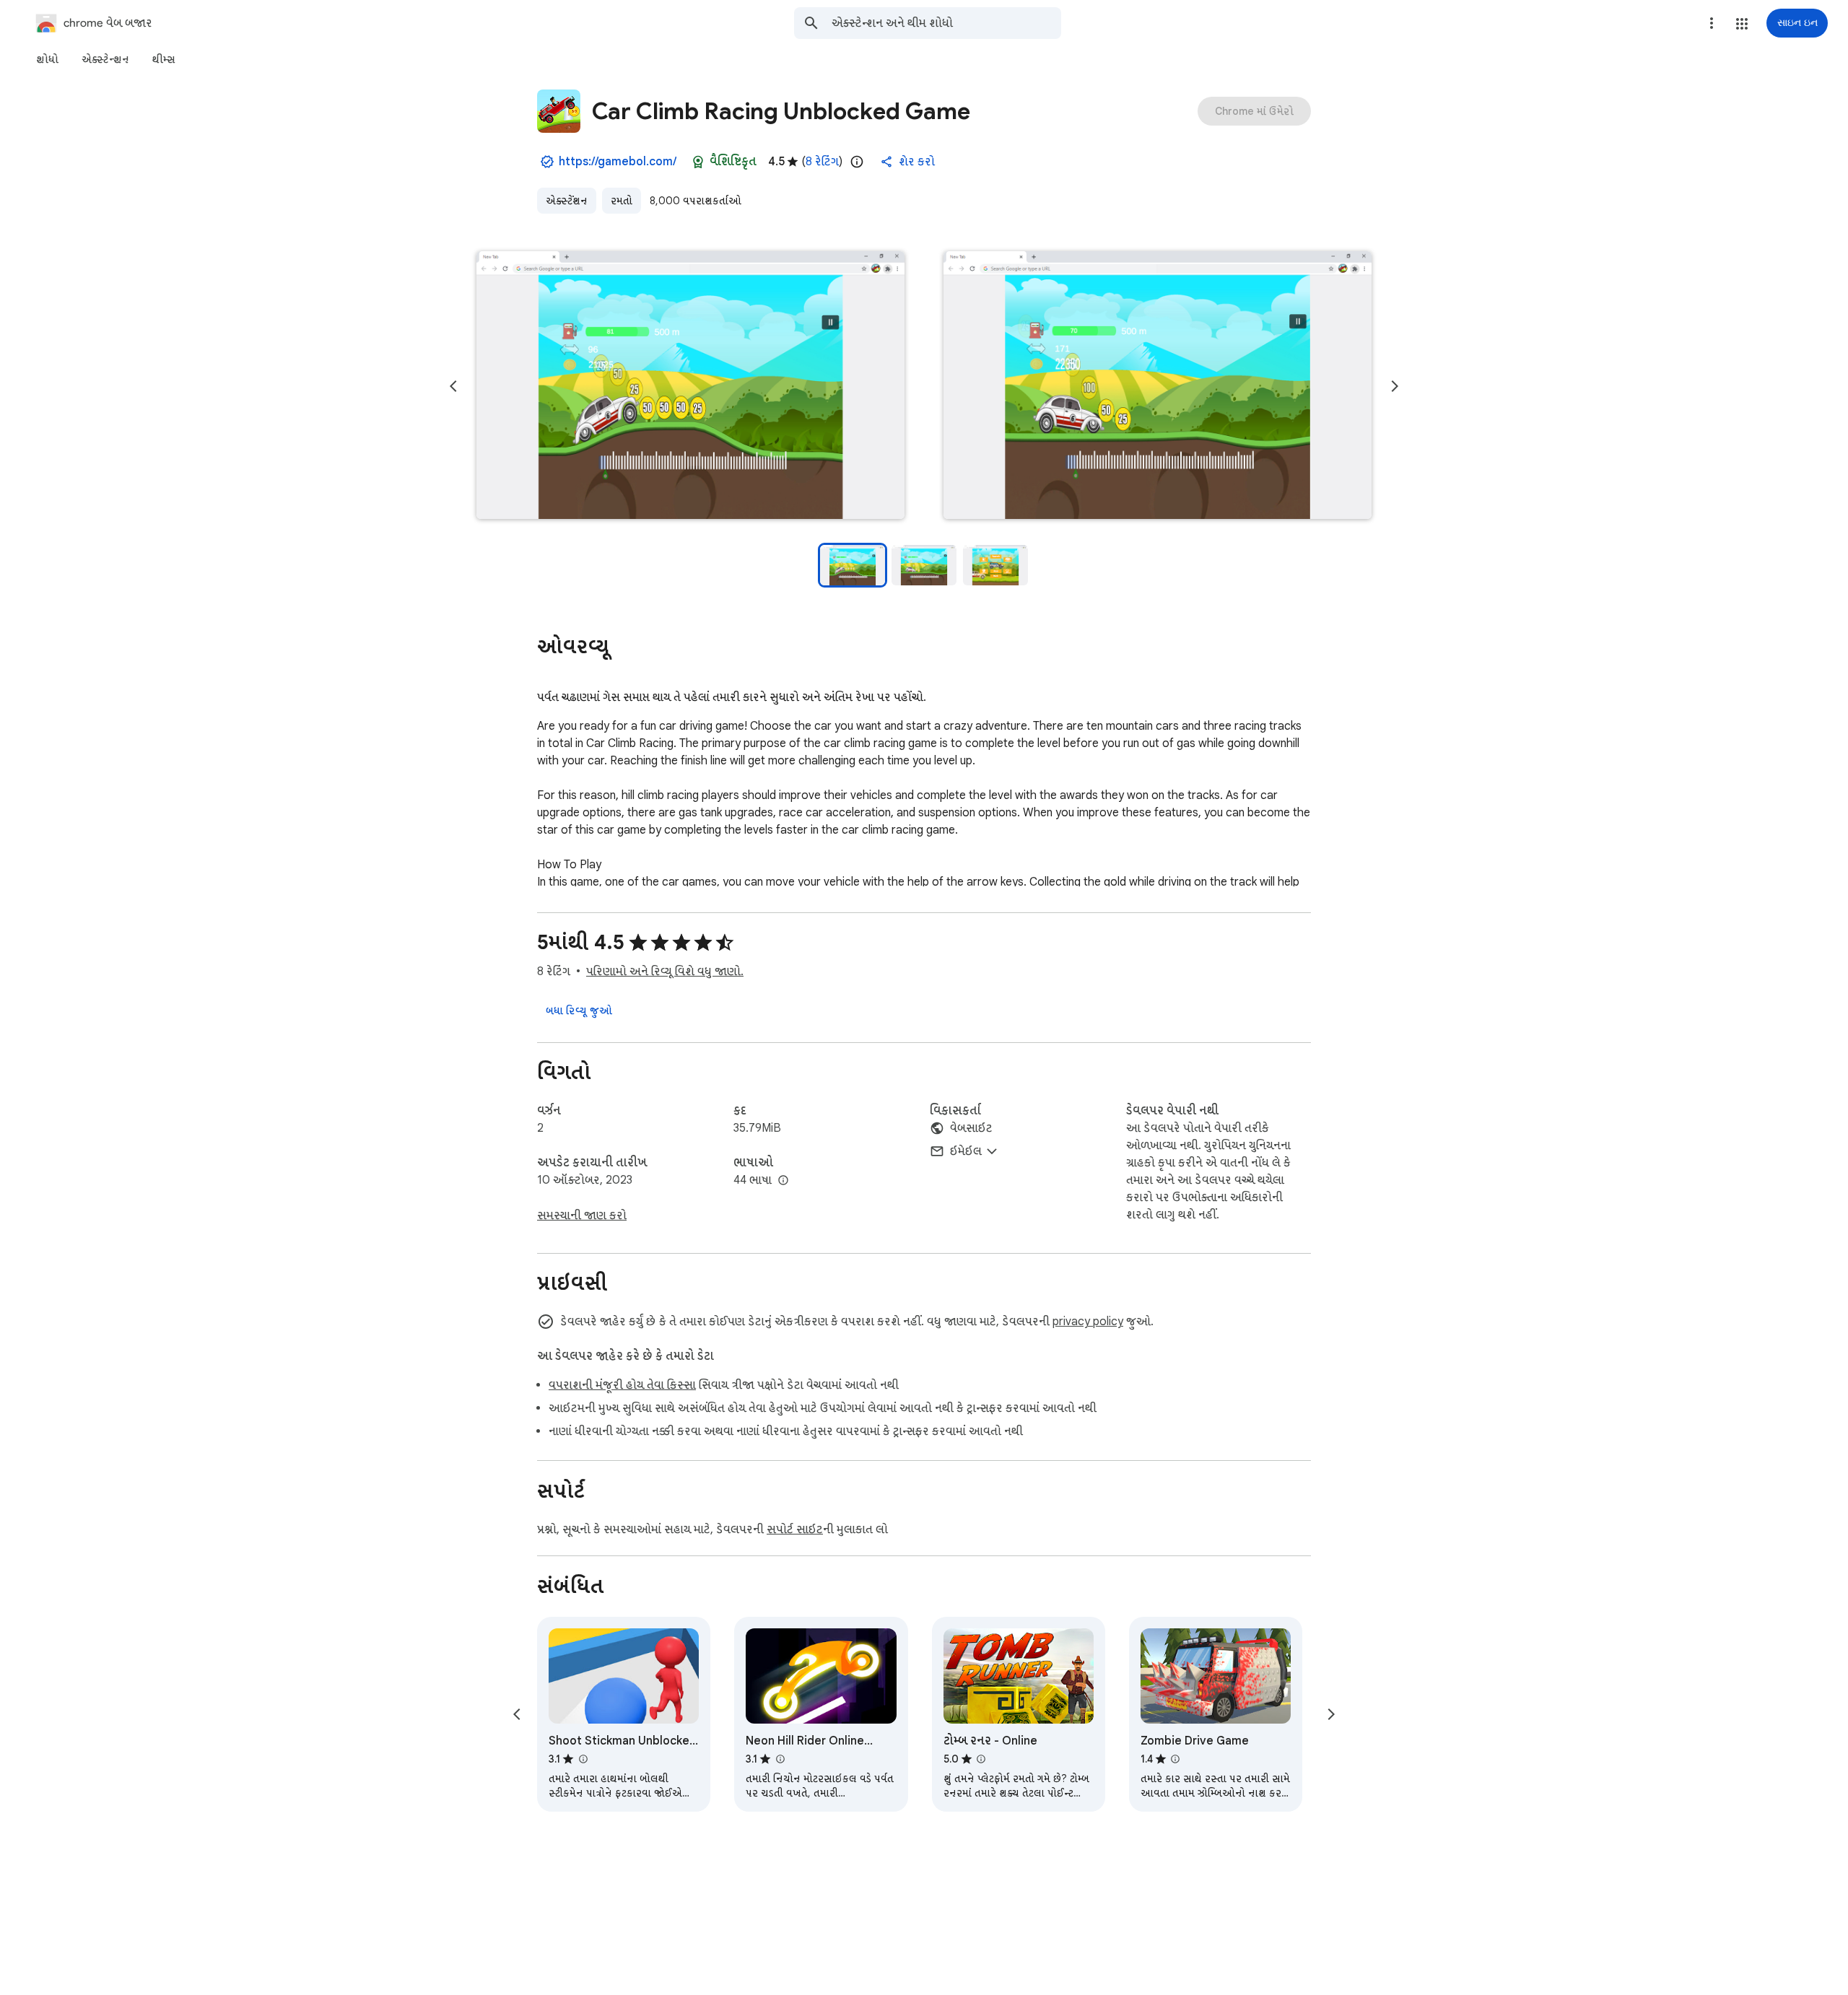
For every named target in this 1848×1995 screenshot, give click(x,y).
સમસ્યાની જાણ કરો (582, 1215)
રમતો (622, 201)
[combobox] (946, 23)
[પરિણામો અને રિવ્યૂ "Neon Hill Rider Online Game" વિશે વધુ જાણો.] (780, 1759)
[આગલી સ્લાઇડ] (1395, 386)
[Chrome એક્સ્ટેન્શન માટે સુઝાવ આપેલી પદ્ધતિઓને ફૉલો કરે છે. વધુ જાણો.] (698, 162)
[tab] (47, 59)
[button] (1742, 24)
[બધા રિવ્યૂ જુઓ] (579, 1010)
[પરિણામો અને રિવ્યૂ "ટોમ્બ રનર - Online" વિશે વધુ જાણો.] (981, 1759)
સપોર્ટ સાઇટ (795, 1529)
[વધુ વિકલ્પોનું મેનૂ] (1712, 23)
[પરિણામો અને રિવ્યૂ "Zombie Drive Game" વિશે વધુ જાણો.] (1175, 1759)
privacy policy (1088, 1322)
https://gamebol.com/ (618, 162)
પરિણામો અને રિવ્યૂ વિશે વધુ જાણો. (665, 972)
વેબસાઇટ (971, 1128)
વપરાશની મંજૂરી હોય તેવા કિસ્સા (622, 1385)
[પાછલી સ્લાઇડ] (453, 386)
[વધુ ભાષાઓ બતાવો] (783, 1181)
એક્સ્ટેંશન (567, 201)
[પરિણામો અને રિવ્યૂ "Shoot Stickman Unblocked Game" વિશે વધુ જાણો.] (583, 1759)
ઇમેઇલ (966, 1151)
